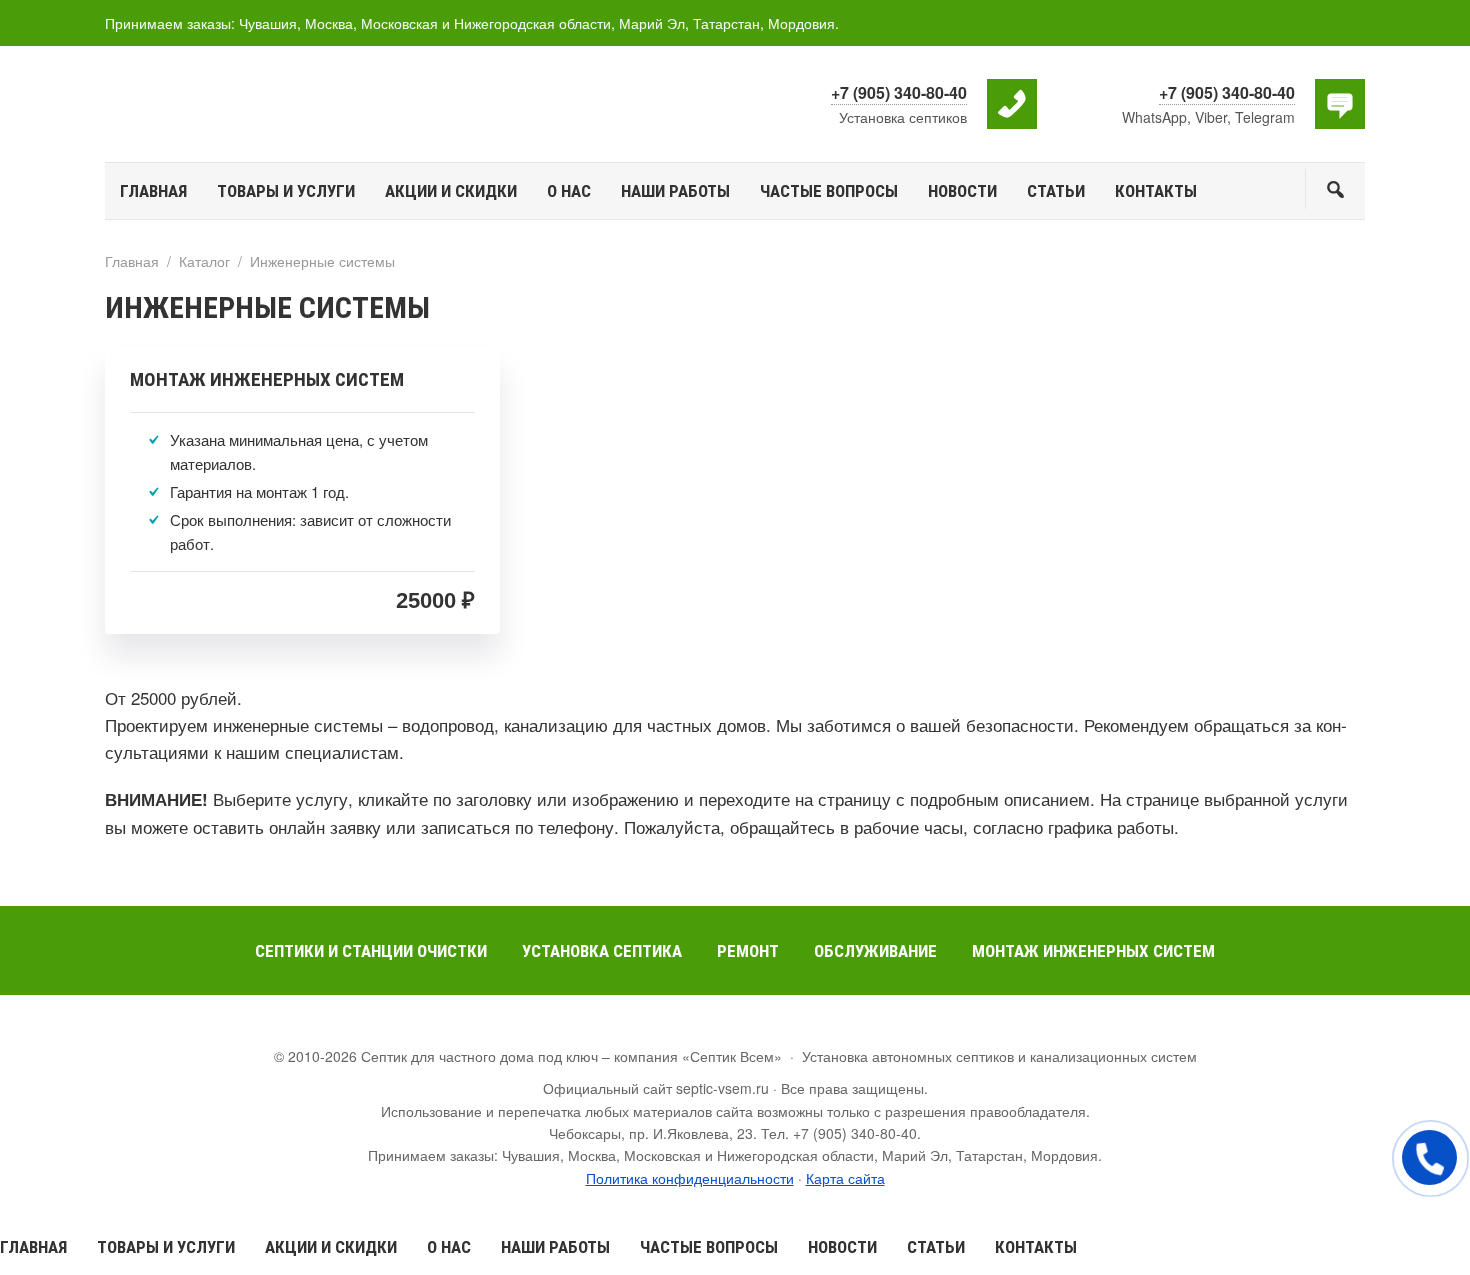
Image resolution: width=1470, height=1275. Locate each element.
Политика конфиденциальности (690, 1178)
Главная (33, 1247)
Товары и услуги (166, 1247)
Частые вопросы (709, 1247)
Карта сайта (845, 1178)
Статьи (936, 1247)
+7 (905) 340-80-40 (899, 92)
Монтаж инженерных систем (267, 379)
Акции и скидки (331, 1247)
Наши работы (555, 1247)
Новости (842, 1247)
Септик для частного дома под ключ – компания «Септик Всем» (255, 103)
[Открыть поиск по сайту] (1335, 189)
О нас (449, 1247)
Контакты (1036, 1247)
